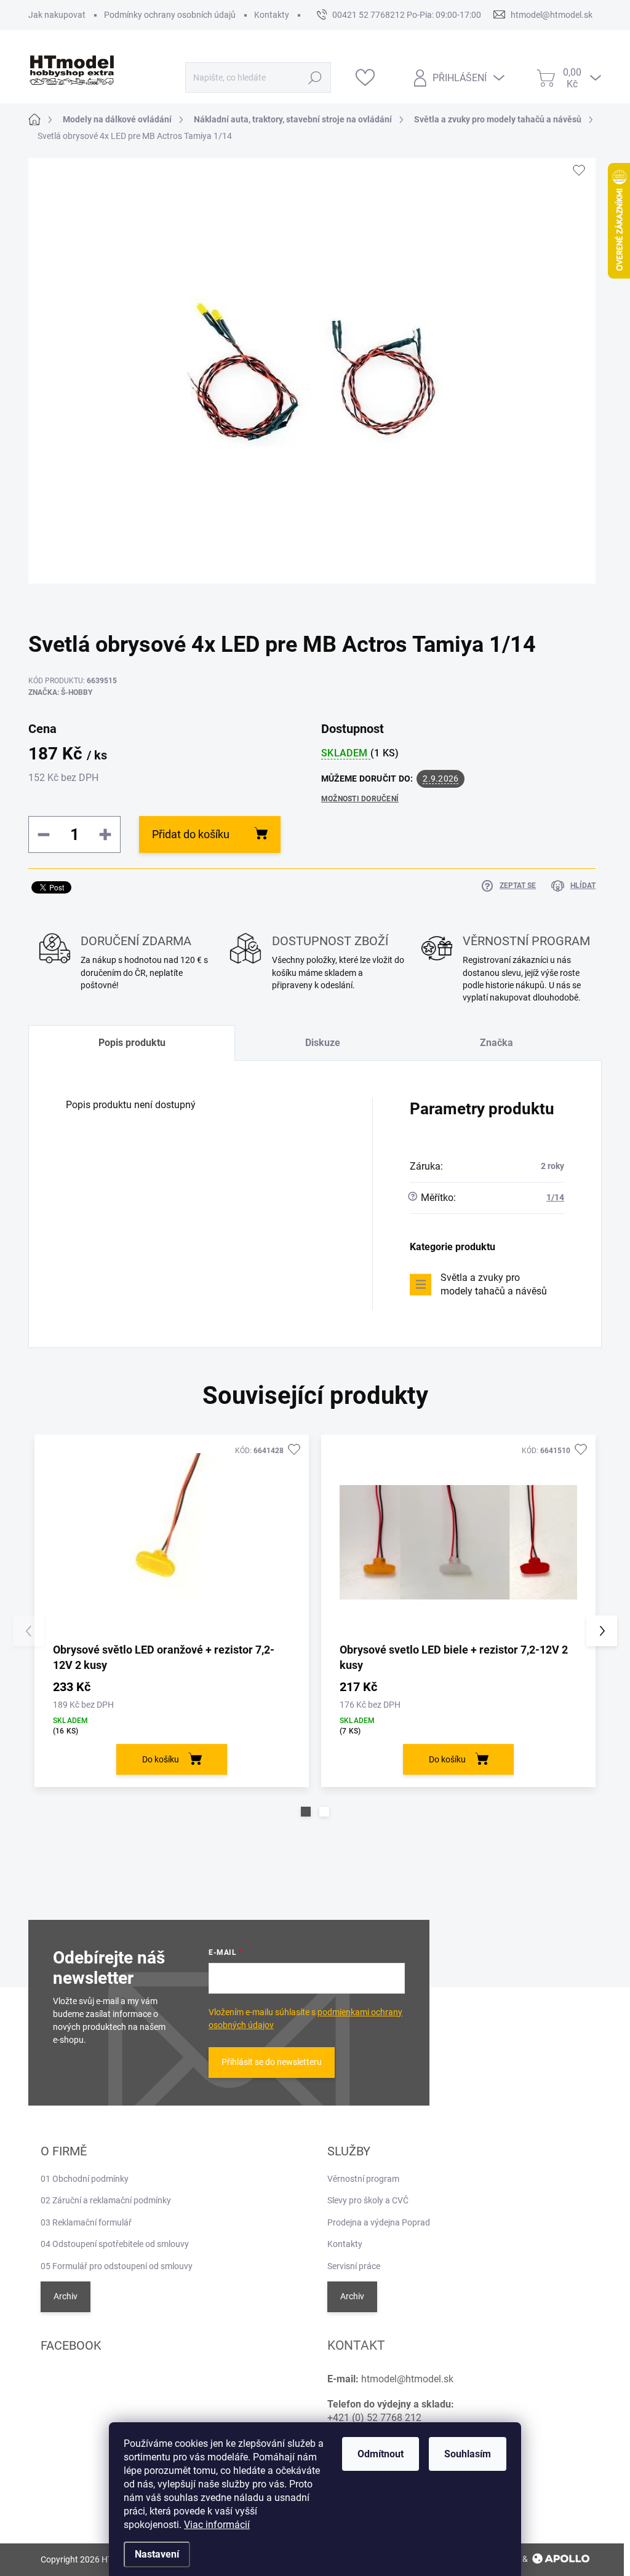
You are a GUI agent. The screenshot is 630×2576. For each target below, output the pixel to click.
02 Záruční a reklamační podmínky (106, 2200)
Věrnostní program (363, 2179)
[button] (306, 1812)
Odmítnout (381, 2454)
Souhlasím (468, 2454)
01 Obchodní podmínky (85, 2179)
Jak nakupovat (57, 15)
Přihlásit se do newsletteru (272, 2062)
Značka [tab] (496, 1043)
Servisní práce (354, 2266)
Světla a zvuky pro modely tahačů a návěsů (494, 1284)
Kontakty (272, 15)
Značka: (60, 692)
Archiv (66, 2296)
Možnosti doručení (360, 799)
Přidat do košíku (191, 834)
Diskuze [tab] (323, 1043)
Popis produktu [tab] (132, 1043)
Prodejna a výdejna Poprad (379, 2222)
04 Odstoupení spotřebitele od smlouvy (115, 2244)
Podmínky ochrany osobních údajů (170, 15)
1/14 (555, 1197)
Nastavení (157, 2554)
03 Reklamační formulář (86, 2222)
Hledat (315, 77)
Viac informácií (217, 2525)
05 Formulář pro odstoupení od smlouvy (117, 2266)
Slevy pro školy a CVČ (368, 2200)
